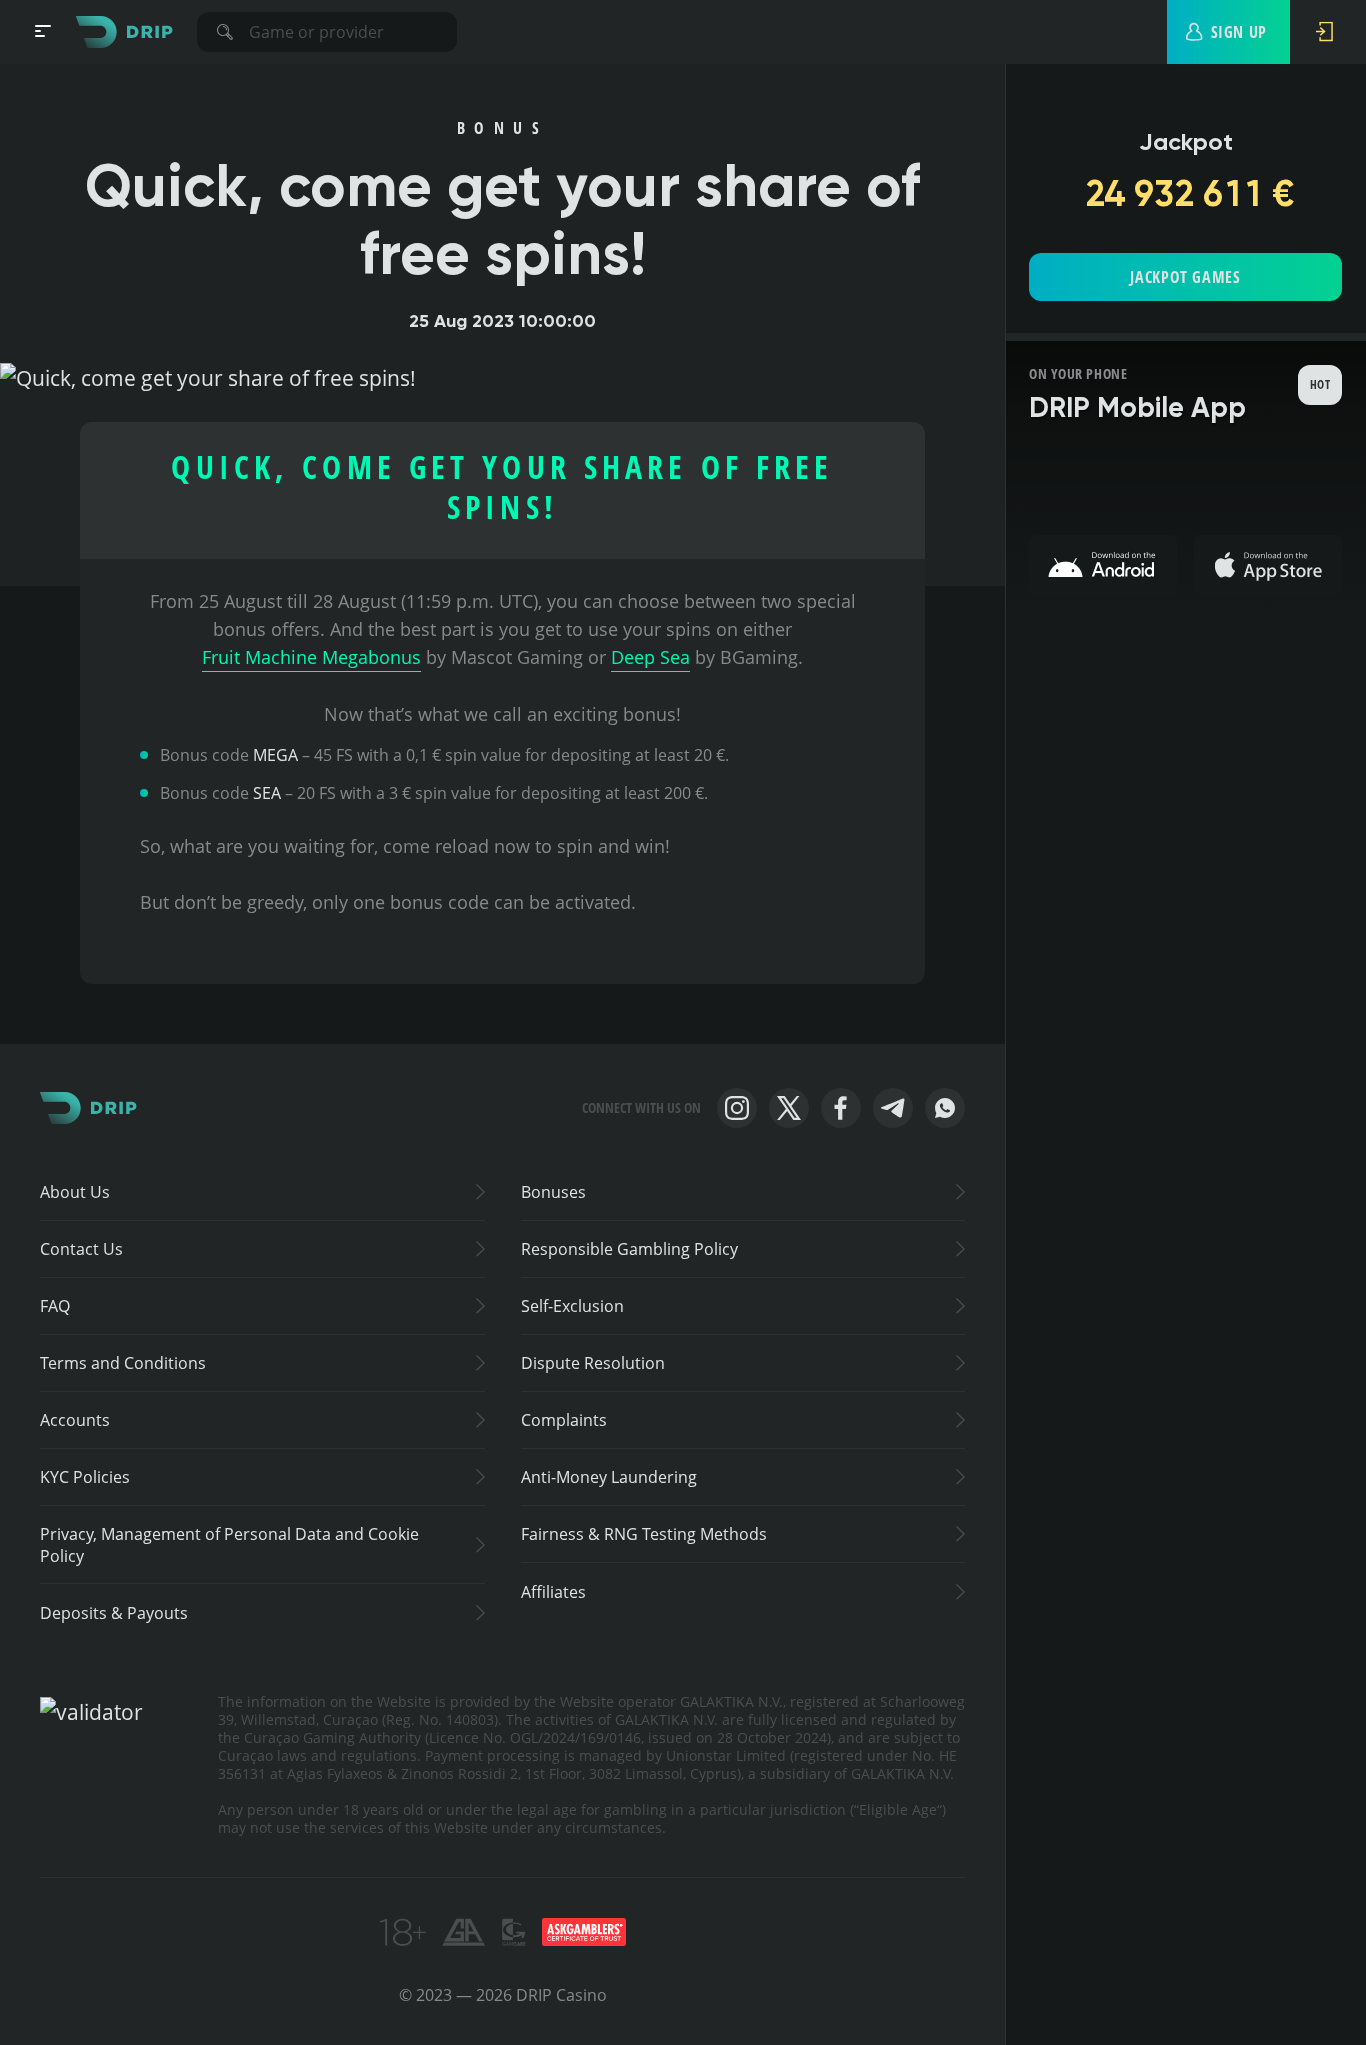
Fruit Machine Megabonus (311, 657)
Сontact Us (81, 1249)
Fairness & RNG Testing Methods (644, 1534)
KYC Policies (85, 1477)
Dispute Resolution (593, 1363)
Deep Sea (650, 657)
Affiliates (553, 1592)
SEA (267, 793)
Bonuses (553, 1192)
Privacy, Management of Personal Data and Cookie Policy (229, 1545)
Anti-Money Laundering (609, 1477)
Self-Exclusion (572, 1306)
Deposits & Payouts (114, 1613)
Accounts (75, 1420)
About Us (75, 1192)
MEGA (275, 755)
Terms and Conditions (123, 1363)
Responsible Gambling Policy (629, 1249)
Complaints (564, 1420)
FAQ (55, 1306)
